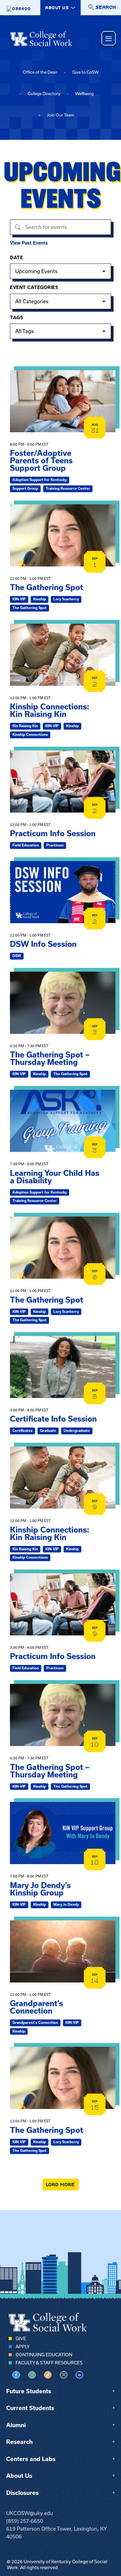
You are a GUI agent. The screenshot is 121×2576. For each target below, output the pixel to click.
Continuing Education (44, 2355)
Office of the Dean (40, 72)
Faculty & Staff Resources (49, 2363)
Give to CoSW (85, 72)
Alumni (16, 2425)
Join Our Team (60, 115)
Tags (16, 318)
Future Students (29, 2391)
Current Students (30, 2408)
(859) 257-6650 (25, 2521)
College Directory (44, 94)
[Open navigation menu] (109, 39)
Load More (61, 2184)
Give (21, 2339)
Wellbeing (84, 94)
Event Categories (34, 287)
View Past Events (29, 243)
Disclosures (22, 2493)
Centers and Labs (31, 2459)
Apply (22, 2347)
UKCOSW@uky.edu (30, 2513)
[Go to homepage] (41, 39)
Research (19, 2442)
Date (16, 258)
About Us (19, 2476)
